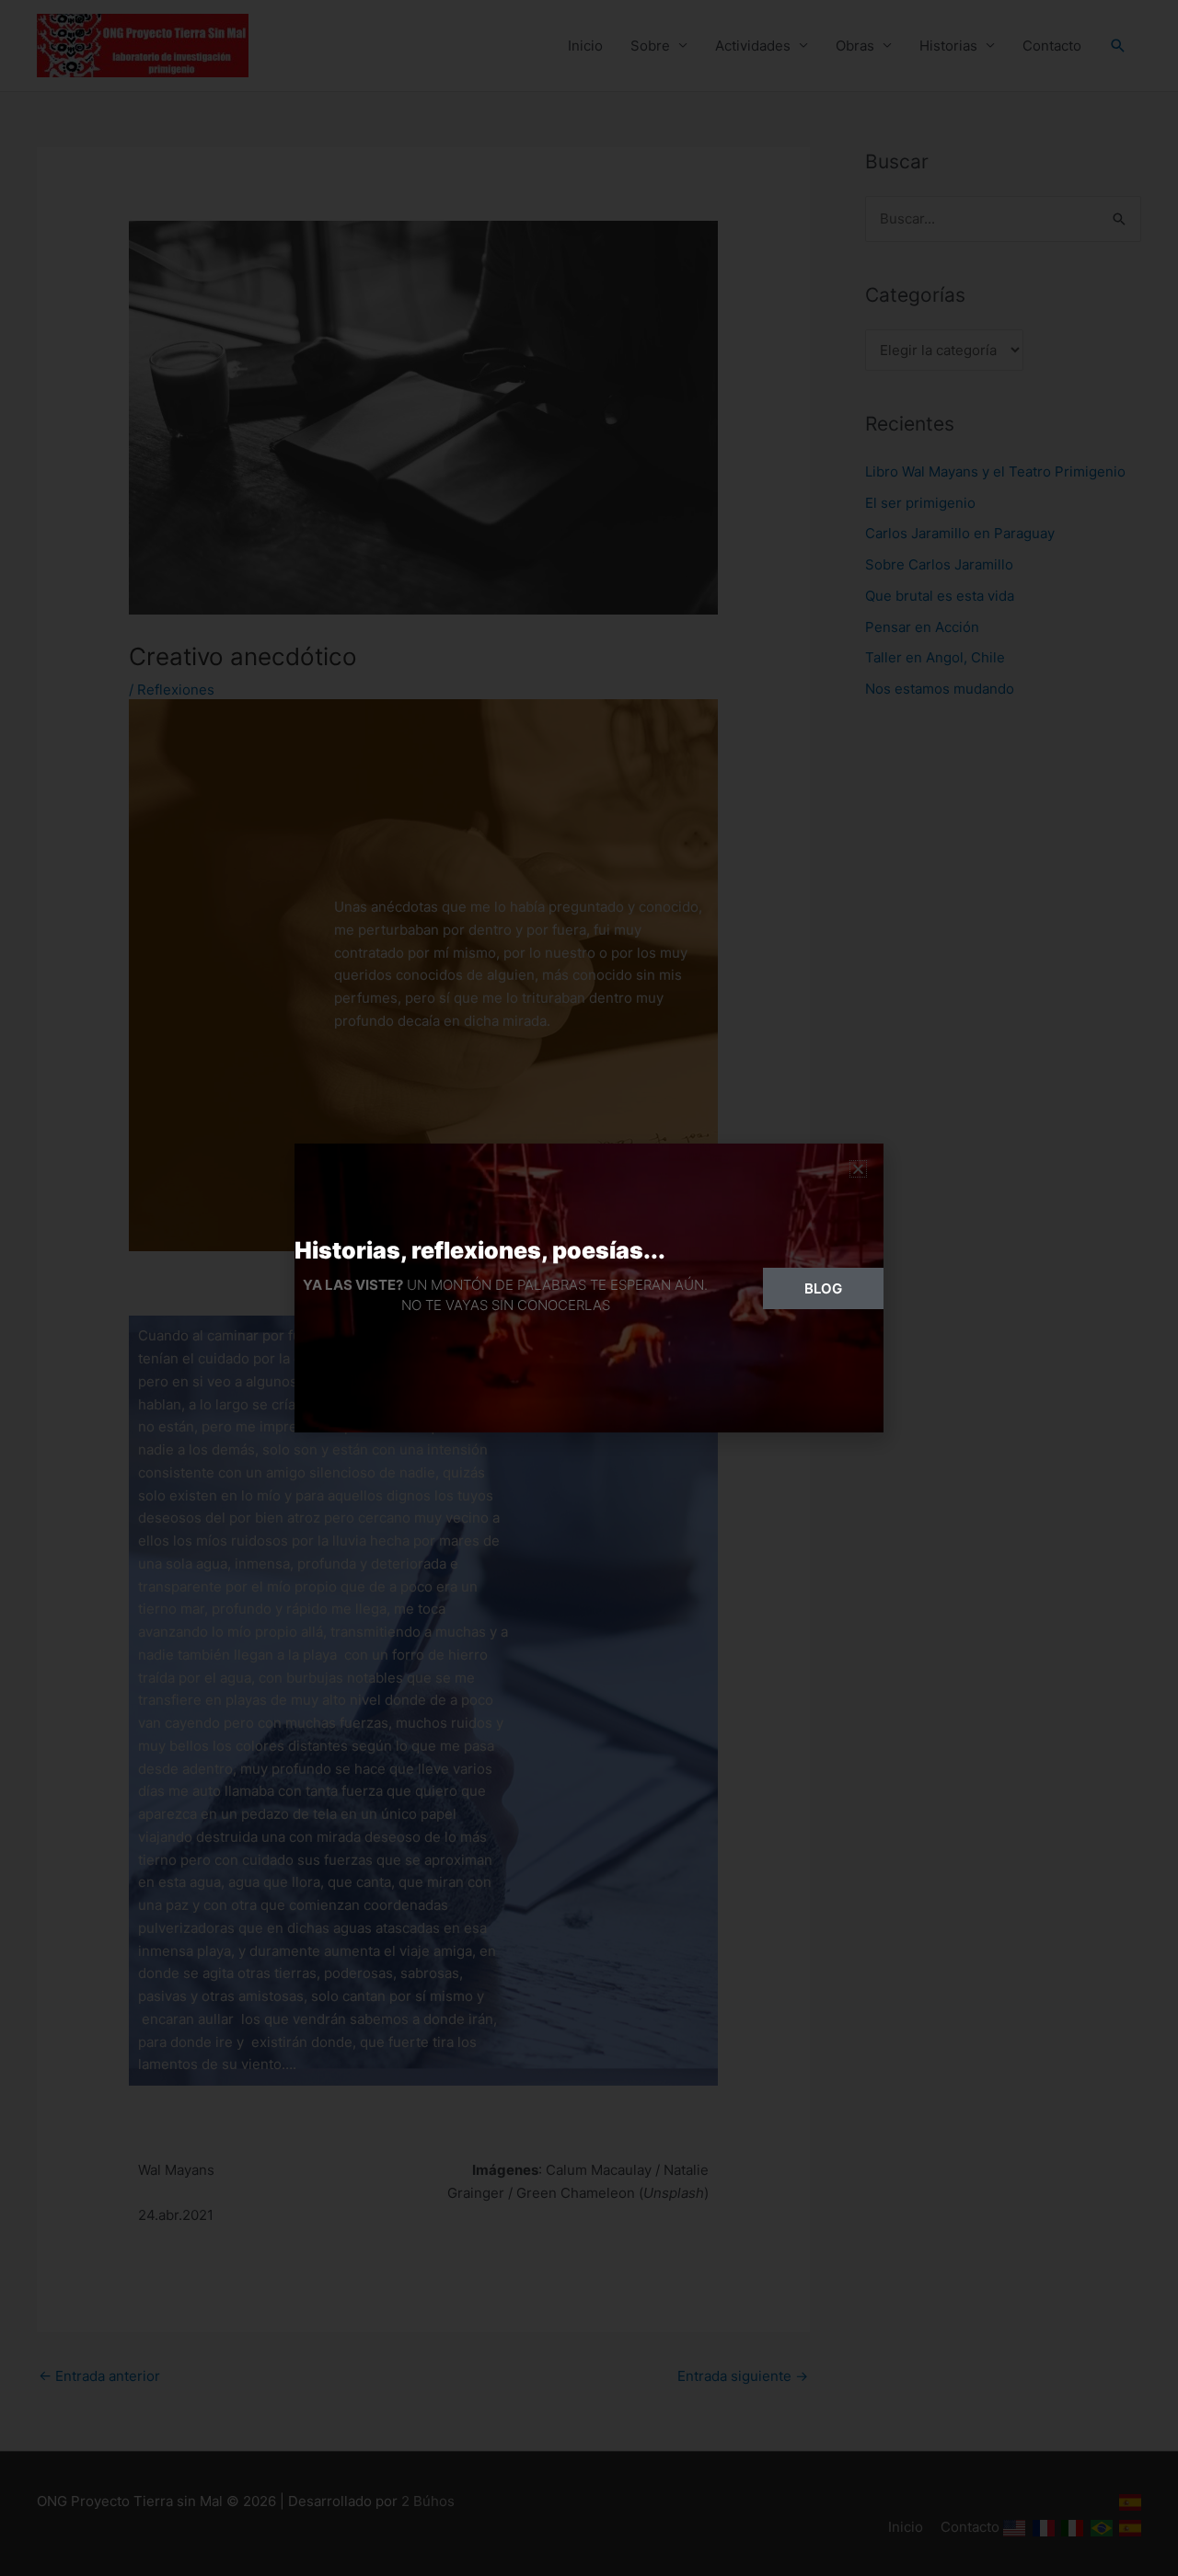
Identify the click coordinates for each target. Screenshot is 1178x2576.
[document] (589, 1288)
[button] (858, 1169)
